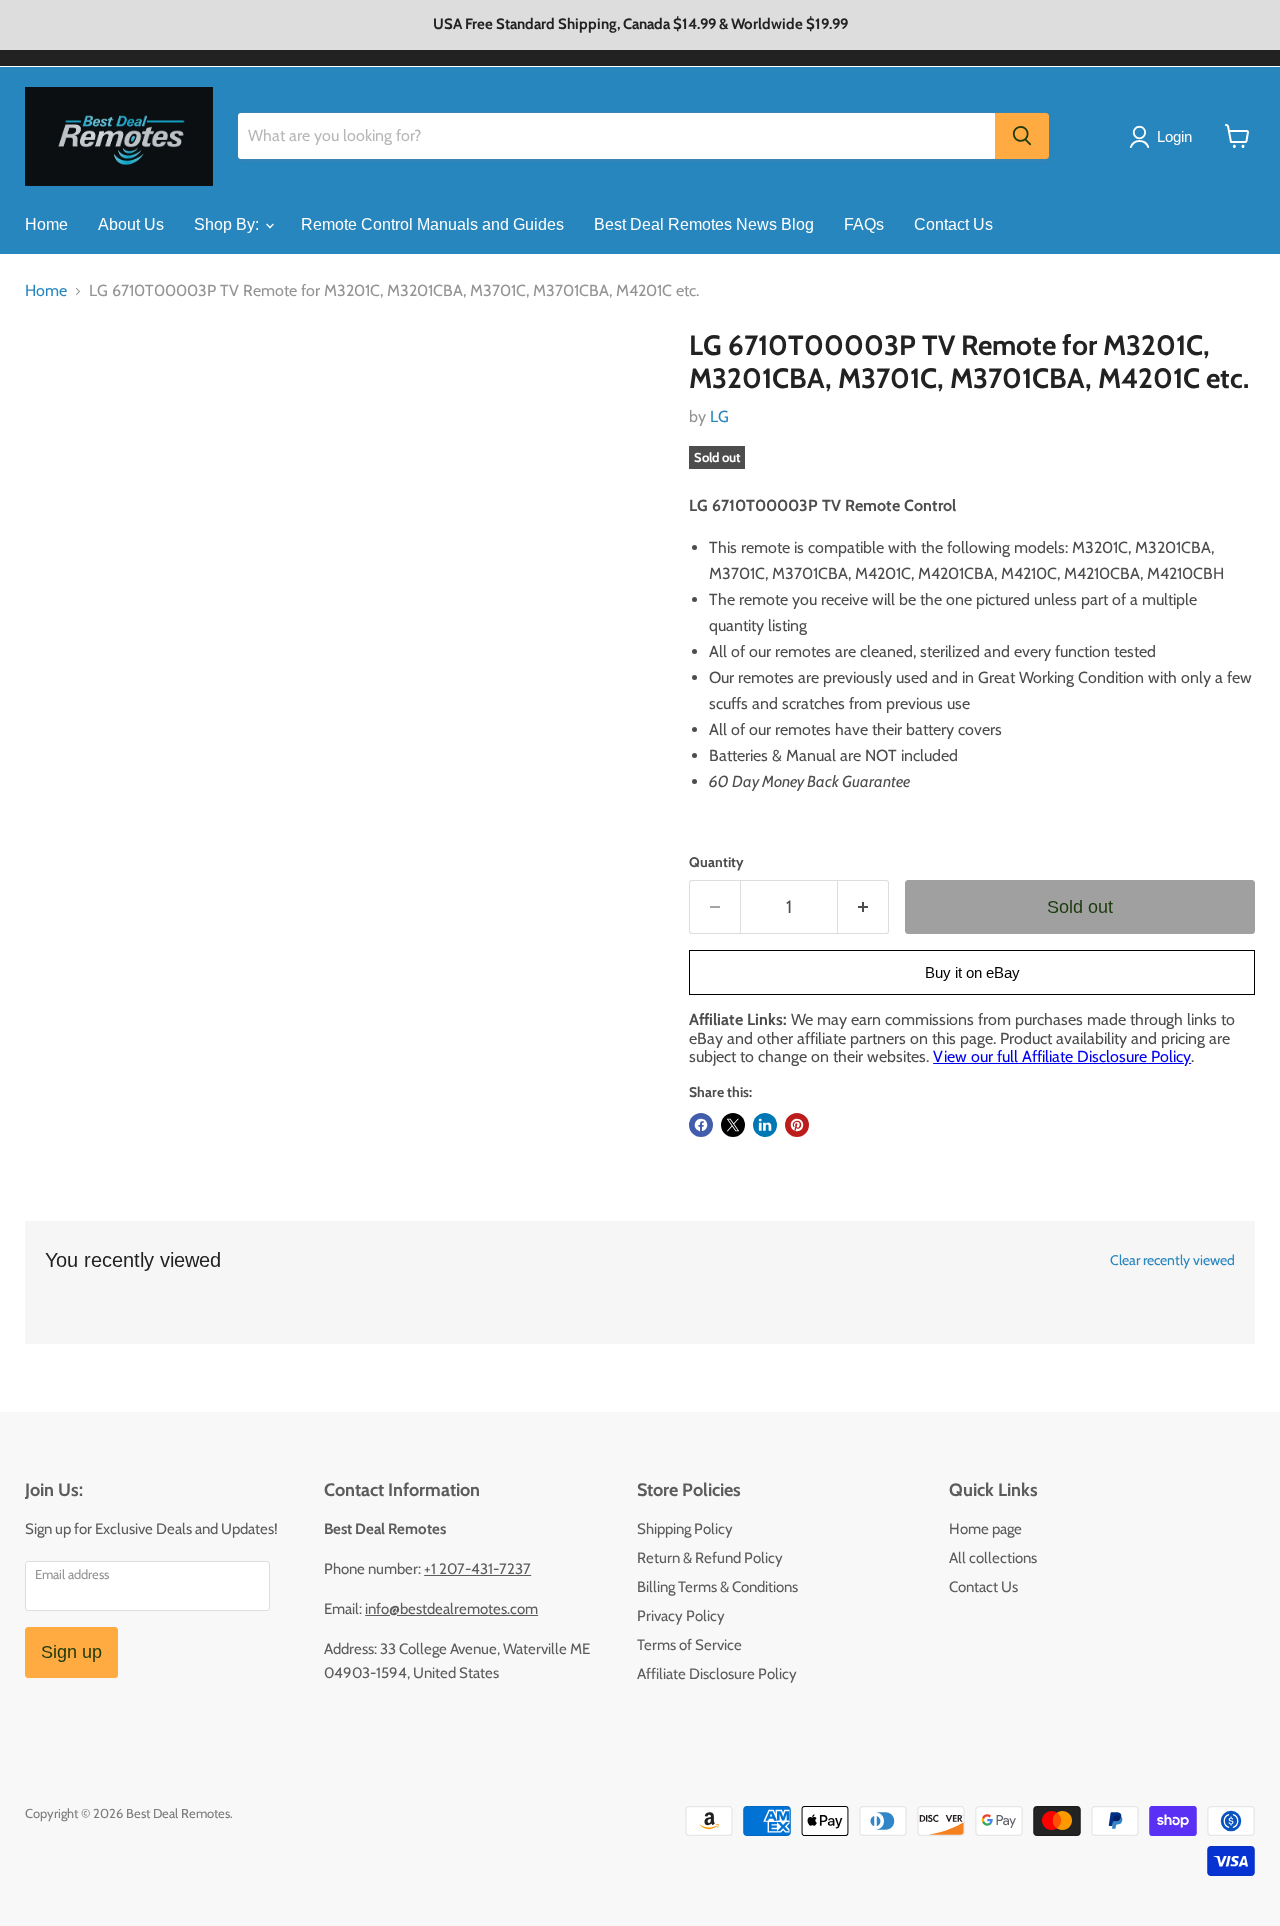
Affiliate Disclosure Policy (717, 1674)
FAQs (864, 224)
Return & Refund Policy (710, 1558)
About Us (131, 224)
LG (719, 416)
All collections (993, 1558)
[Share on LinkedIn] (765, 1125)
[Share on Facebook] (701, 1125)
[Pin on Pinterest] (797, 1125)
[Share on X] (733, 1125)
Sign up (71, 1652)
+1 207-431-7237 (477, 1569)
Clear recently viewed (1172, 1260)
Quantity (716, 862)
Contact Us (953, 224)
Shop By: (228, 224)
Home (46, 224)
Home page (985, 1529)
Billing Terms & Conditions (717, 1587)
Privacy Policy (681, 1616)
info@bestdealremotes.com (451, 1609)
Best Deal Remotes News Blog (704, 224)
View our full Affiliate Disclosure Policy (1062, 1056)
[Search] (1022, 136)
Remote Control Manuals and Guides (432, 224)
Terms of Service (689, 1645)
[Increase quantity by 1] (863, 907)
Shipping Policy (685, 1529)
